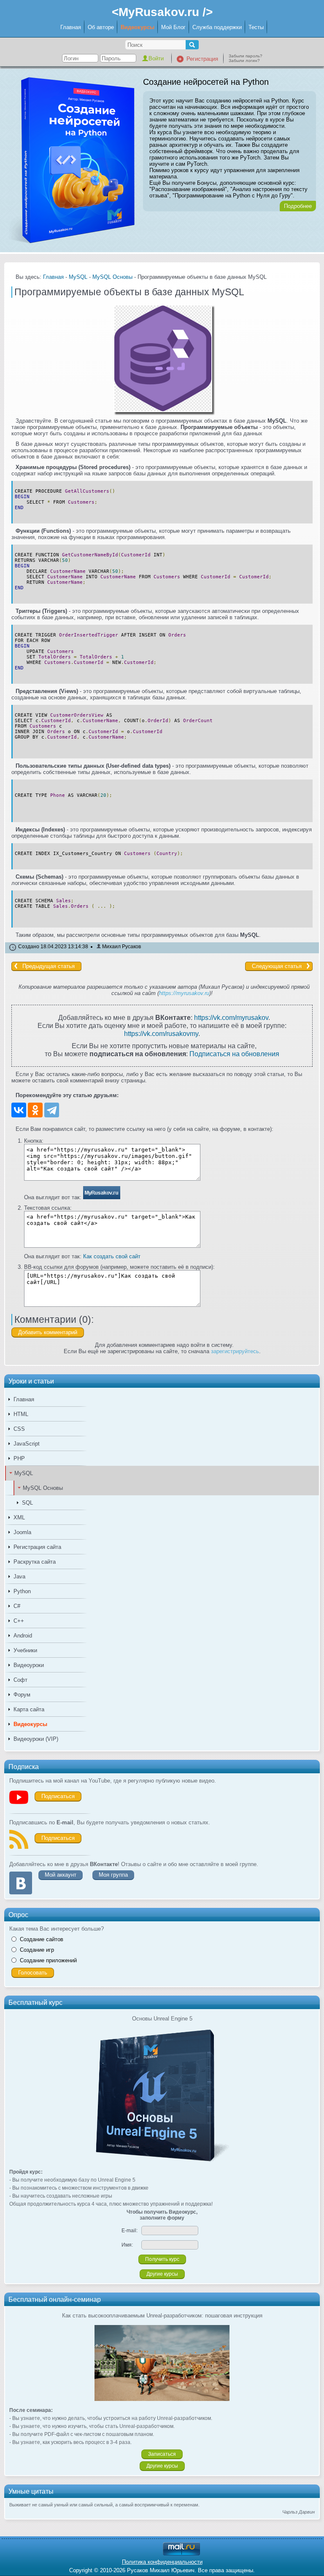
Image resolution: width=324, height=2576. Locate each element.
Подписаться (58, 1796)
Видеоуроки (29, 1665)
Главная (71, 27)
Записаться (162, 2454)
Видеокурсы (138, 27)
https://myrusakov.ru (184, 993)
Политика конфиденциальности (162, 2562)
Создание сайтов (42, 1939)
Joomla (22, 1532)
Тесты (256, 27)
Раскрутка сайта (35, 1562)
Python (22, 1591)
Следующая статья (277, 966)
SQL (27, 1503)
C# (17, 1606)
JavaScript (27, 1444)
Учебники (25, 1650)
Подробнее (298, 206)
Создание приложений (48, 1960)
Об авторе (101, 27)
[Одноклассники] (35, 1110)
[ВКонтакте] (19, 1110)
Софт (20, 1680)
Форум (22, 1695)
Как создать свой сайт (112, 1256)
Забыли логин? (244, 61)
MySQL (24, 1473)
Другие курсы (162, 2274)
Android (23, 1636)
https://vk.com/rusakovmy (161, 1033)
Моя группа (113, 1875)
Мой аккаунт (61, 1875)
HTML (21, 1414)
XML (19, 1517)
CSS (19, 1429)
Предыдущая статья (49, 966)
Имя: (127, 2245)
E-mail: (130, 2231)
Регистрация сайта (37, 1547)
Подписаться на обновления (234, 1054)
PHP (19, 1458)
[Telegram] (52, 1110)
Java (19, 1577)
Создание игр (37, 1950)
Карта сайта (29, 1709)
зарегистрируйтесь (235, 1351)
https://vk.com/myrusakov (231, 1017)
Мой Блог (173, 27)
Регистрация (202, 59)
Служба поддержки (217, 27)
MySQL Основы (43, 1488)
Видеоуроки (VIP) (36, 1739)
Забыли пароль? (246, 56)
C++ (19, 1621)
